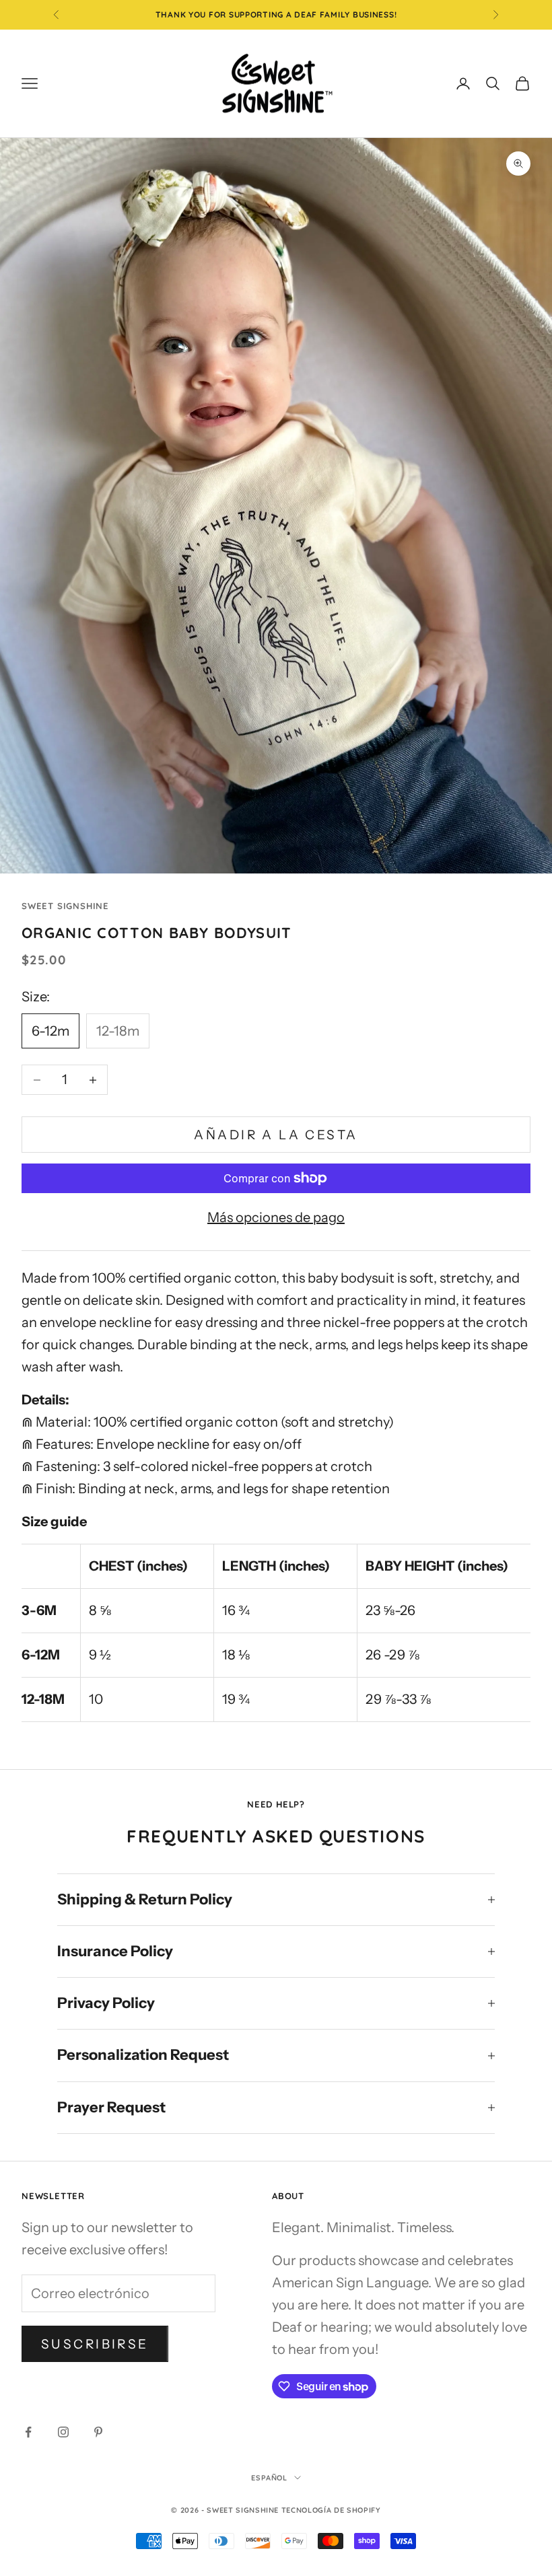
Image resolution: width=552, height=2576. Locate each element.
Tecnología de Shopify (331, 2510)
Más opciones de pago (276, 1217)
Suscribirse (95, 2344)
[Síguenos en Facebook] (28, 2432)
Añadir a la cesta (276, 1135)
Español (269, 2478)
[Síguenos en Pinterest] (98, 2432)
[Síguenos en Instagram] (63, 2432)
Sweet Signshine (65, 906)
